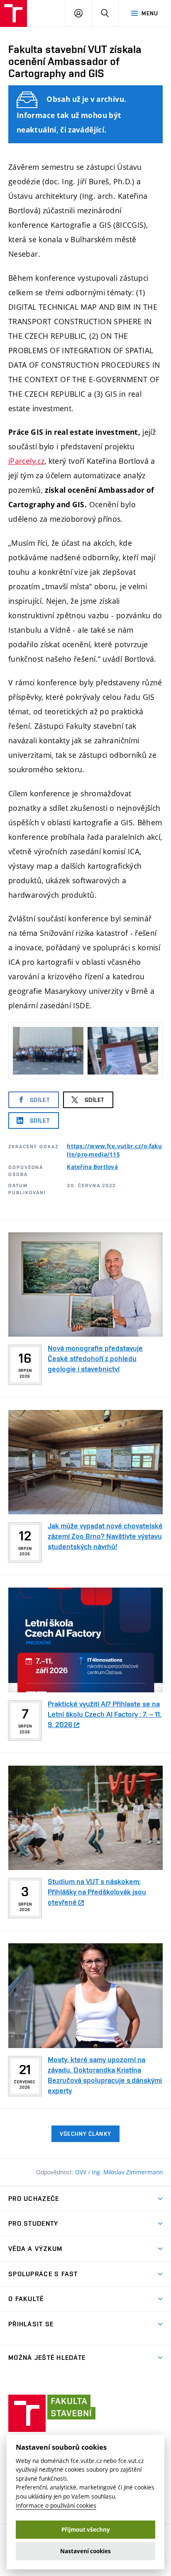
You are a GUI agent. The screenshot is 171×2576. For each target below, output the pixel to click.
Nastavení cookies (85, 2551)
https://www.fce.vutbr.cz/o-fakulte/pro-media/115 (114, 1150)
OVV (82, 2172)
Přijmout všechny (86, 2530)
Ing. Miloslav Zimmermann (127, 2172)
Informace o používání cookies (56, 2505)
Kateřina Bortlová (92, 1167)
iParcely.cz (26, 461)
